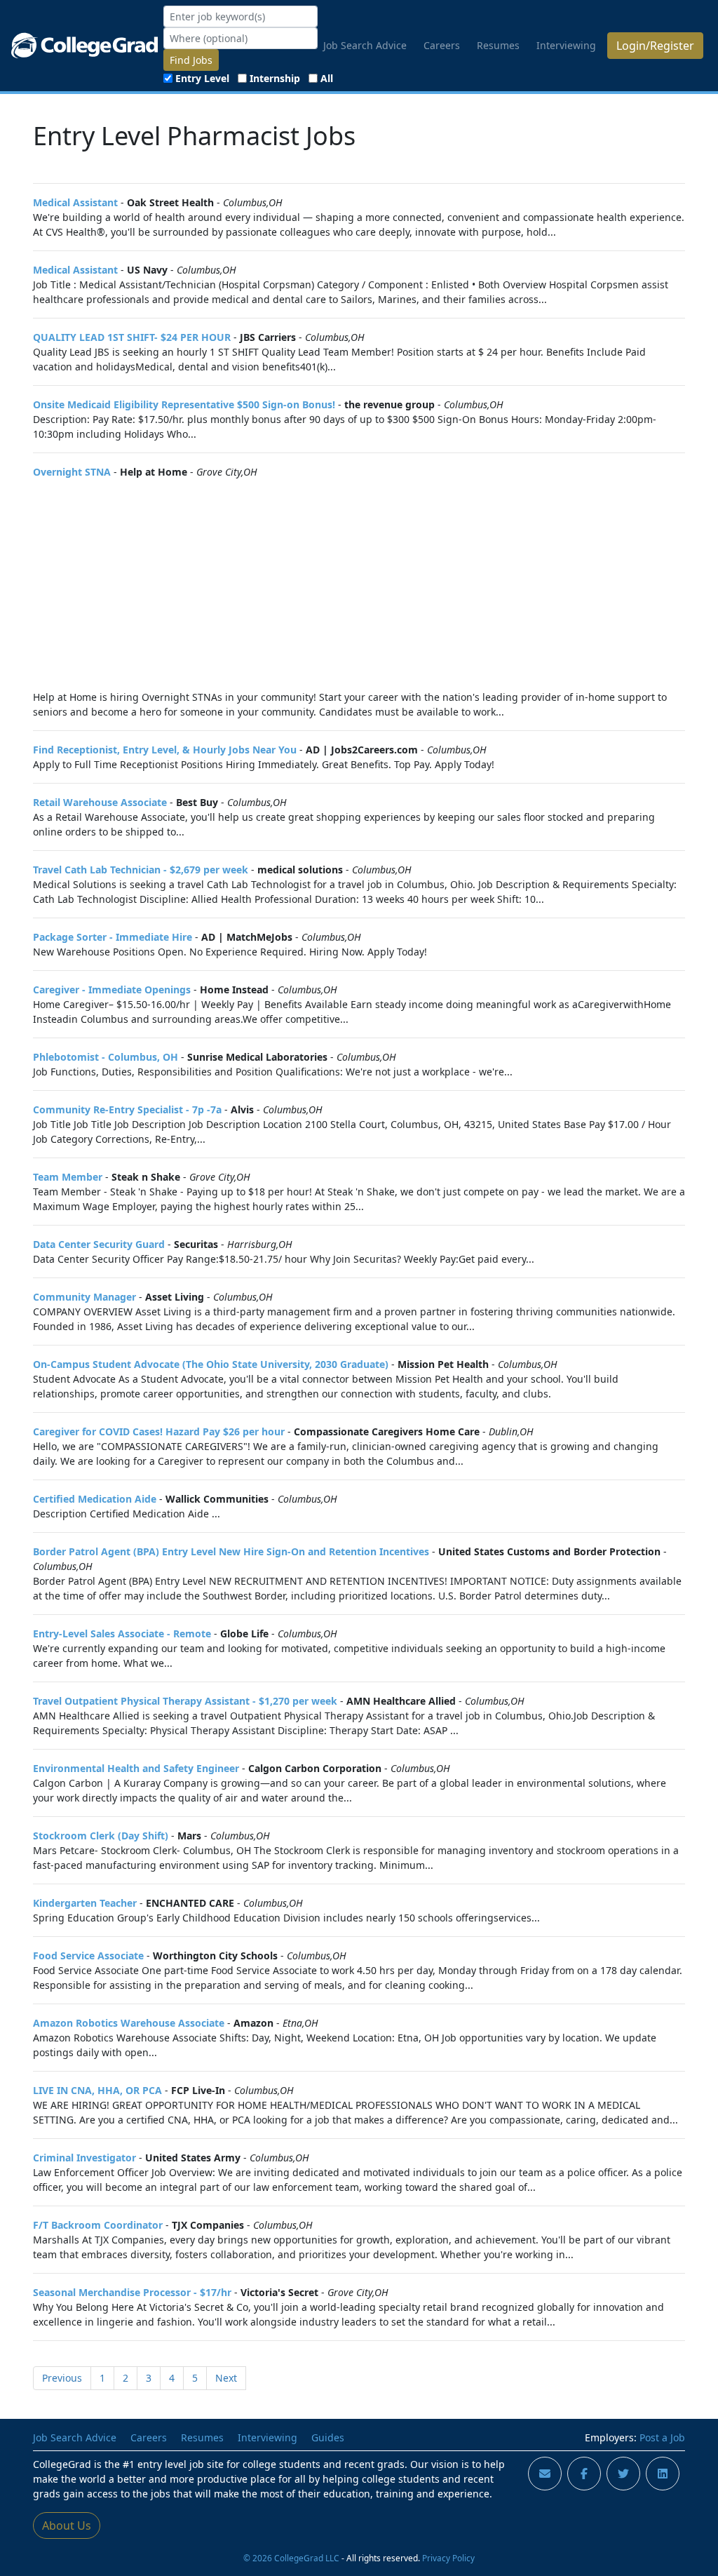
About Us (67, 2525)
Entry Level (202, 78)
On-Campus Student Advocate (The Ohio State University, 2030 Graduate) (211, 1364)
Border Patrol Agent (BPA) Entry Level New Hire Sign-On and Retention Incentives (231, 1551)
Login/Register (655, 46)
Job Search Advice (365, 45)
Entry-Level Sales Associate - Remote (122, 1634)
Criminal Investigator (84, 2158)
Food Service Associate (88, 1956)
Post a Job (662, 2437)
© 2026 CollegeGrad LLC (291, 2558)
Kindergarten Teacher (85, 1903)
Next (226, 2378)
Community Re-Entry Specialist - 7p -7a (127, 1109)
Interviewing (566, 45)
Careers (442, 45)
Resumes (498, 45)
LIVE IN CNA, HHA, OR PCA (97, 2090)
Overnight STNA (72, 472)
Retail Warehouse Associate (100, 802)
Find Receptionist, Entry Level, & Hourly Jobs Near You (165, 750)
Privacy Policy (448, 2558)
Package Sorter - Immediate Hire (113, 937)
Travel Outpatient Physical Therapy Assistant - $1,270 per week (185, 1701)
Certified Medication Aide (95, 1499)
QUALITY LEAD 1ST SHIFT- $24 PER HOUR (132, 337)
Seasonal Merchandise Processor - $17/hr (132, 2292)
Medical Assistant (75, 202)
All (327, 78)
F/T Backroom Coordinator (98, 2225)
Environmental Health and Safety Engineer (136, 1768)
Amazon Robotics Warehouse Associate (129, 2023)
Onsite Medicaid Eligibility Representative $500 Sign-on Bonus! (184, 404)
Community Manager (84, 1297)
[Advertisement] (359, 584)
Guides (328, 2437)
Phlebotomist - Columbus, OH (106, 1057)
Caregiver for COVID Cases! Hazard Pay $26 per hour (159, 1431)
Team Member (68, 1177)
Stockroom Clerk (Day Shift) (101, 1836)
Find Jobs (191, 60)
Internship (275, 78)
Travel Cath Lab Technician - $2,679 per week (141, 870)
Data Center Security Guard (99, 1244)
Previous (62, 2378)
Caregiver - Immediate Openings (112, 990)
